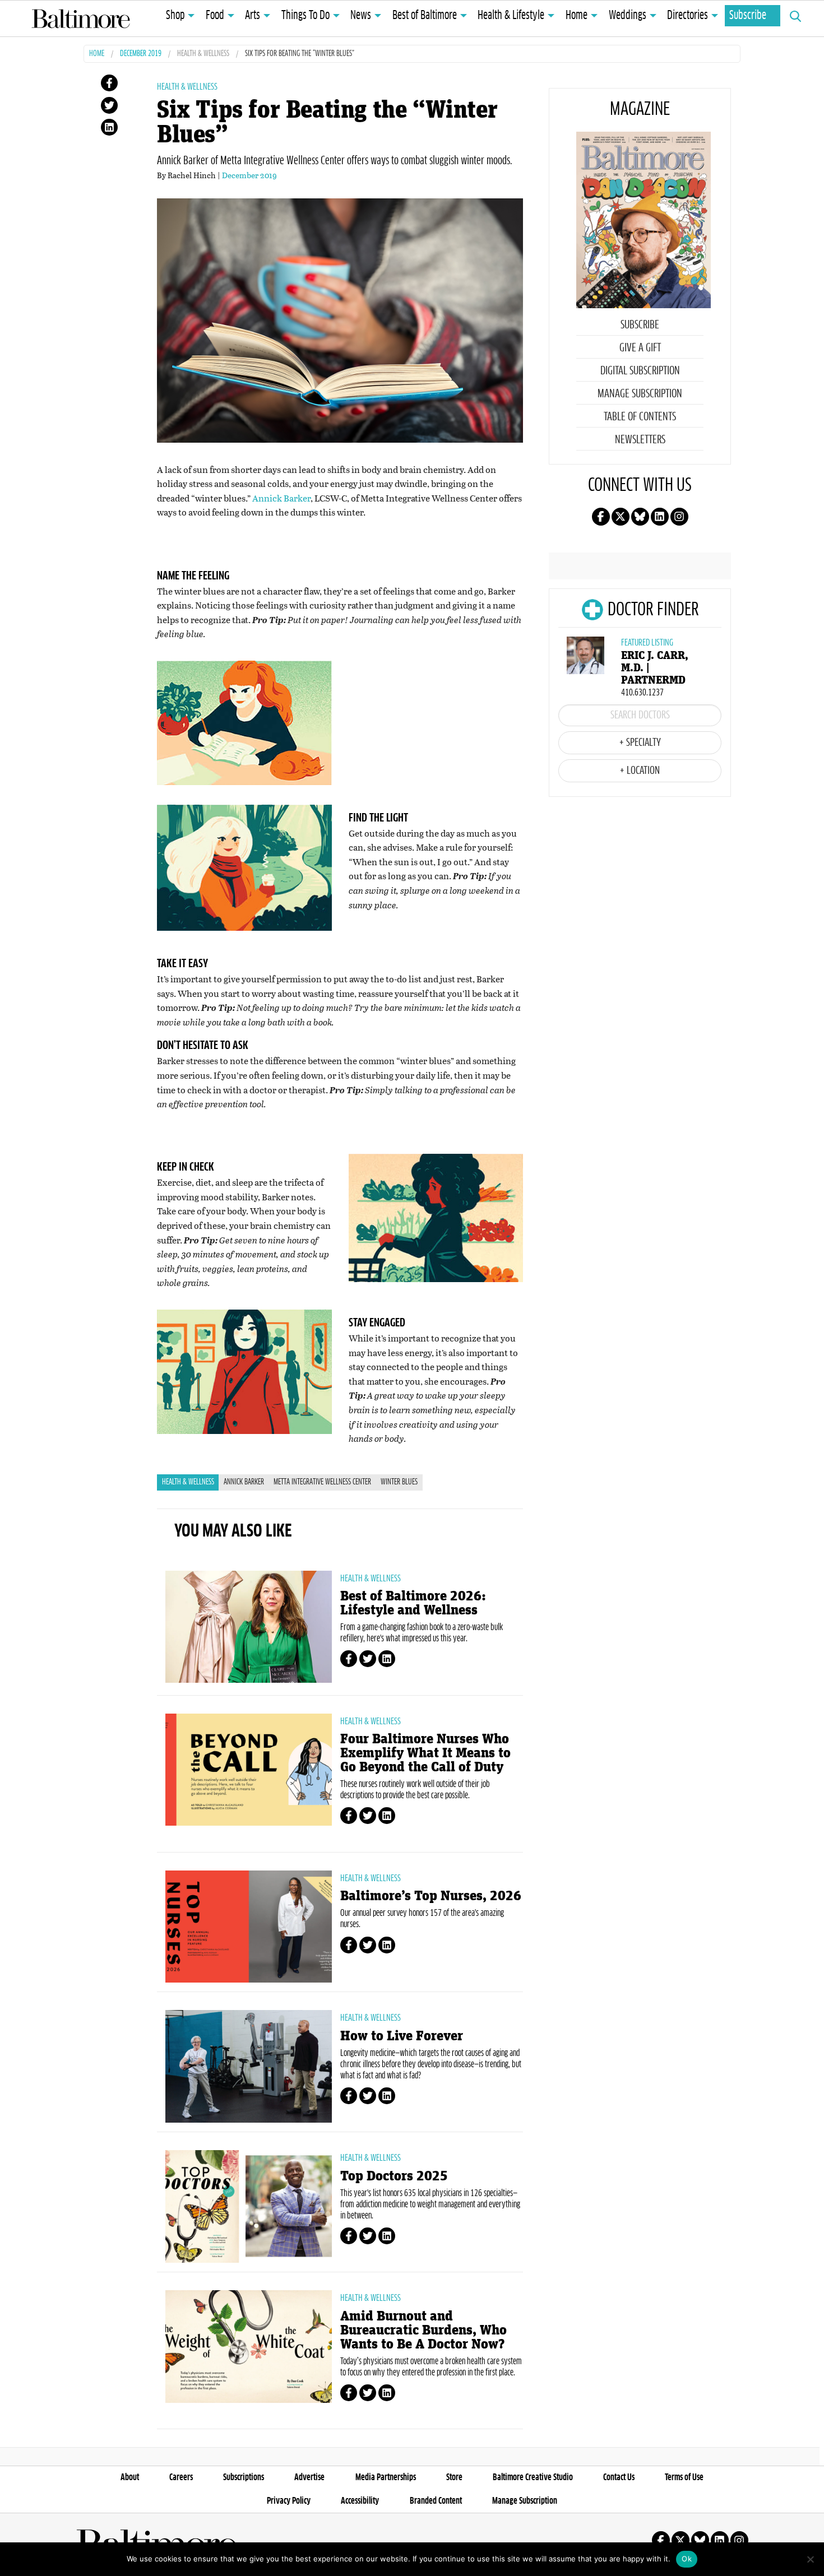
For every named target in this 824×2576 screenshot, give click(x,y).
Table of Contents (640, 417)
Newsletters (640, 440)
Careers (181, 2477)
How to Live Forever (402, 2036)
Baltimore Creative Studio (533, 2477)
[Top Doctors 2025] (249, 2206)
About (130, 2477)
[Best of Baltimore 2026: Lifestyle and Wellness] (249, 1627)
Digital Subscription (640, 371)
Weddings (628, 16)
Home (577, 16)
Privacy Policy (289, 2501)
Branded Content (436, 2501)
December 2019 (141, 54)
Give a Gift (640, 348)
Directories (688, 16)
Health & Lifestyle (511, 16)
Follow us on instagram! (679, 517)
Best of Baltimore (425, 16)
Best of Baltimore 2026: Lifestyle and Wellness (413, 1603)
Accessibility (360, 2501)
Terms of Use (684, 2477)
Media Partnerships (386, 2477)
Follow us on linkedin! (660, 517)
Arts (253, 16)
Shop (175, 16)
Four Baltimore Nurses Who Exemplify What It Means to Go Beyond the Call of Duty (425, 1753)
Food (215, 16)
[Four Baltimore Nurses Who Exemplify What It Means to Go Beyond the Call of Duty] (249, 1770)
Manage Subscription (640, 394)
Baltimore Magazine (81, 18)
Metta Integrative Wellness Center (322, 1482)
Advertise (309, 2477)
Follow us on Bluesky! (640, 517)
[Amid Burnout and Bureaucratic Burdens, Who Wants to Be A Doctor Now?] (249, 2346)
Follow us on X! (621, 517)
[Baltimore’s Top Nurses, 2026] (249, 1927)
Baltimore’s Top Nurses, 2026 (431, 1896)
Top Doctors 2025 (394, 2176)
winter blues (399, 1482)
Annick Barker (281, 498)
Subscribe (748, 16)
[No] (810, 2559)
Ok (687, 2559)
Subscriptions (244, 2477)
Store (454, 2477)
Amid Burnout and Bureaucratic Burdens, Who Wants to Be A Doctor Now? (423, 2330)
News (361, 16)
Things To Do (305, 16)
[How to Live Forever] (249, 2066)
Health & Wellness (203, 54)
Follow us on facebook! (601, 517)
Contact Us (619, 2477)
